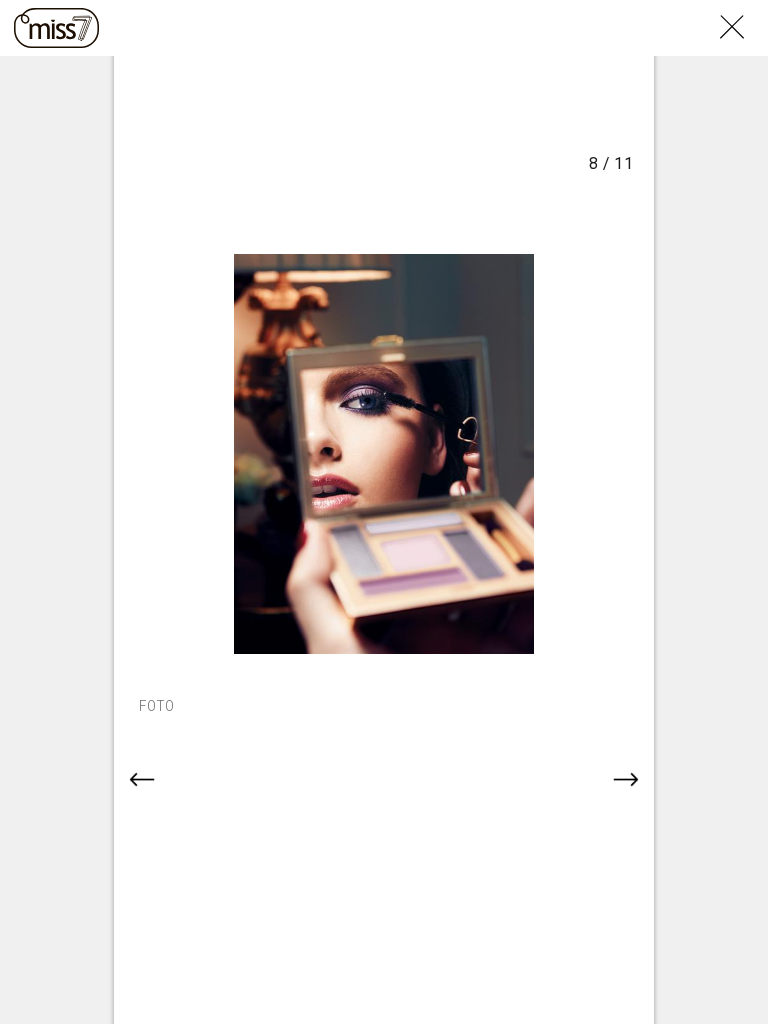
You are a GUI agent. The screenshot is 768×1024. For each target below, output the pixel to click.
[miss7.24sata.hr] (56, 28)
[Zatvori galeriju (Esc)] (744, 12)
